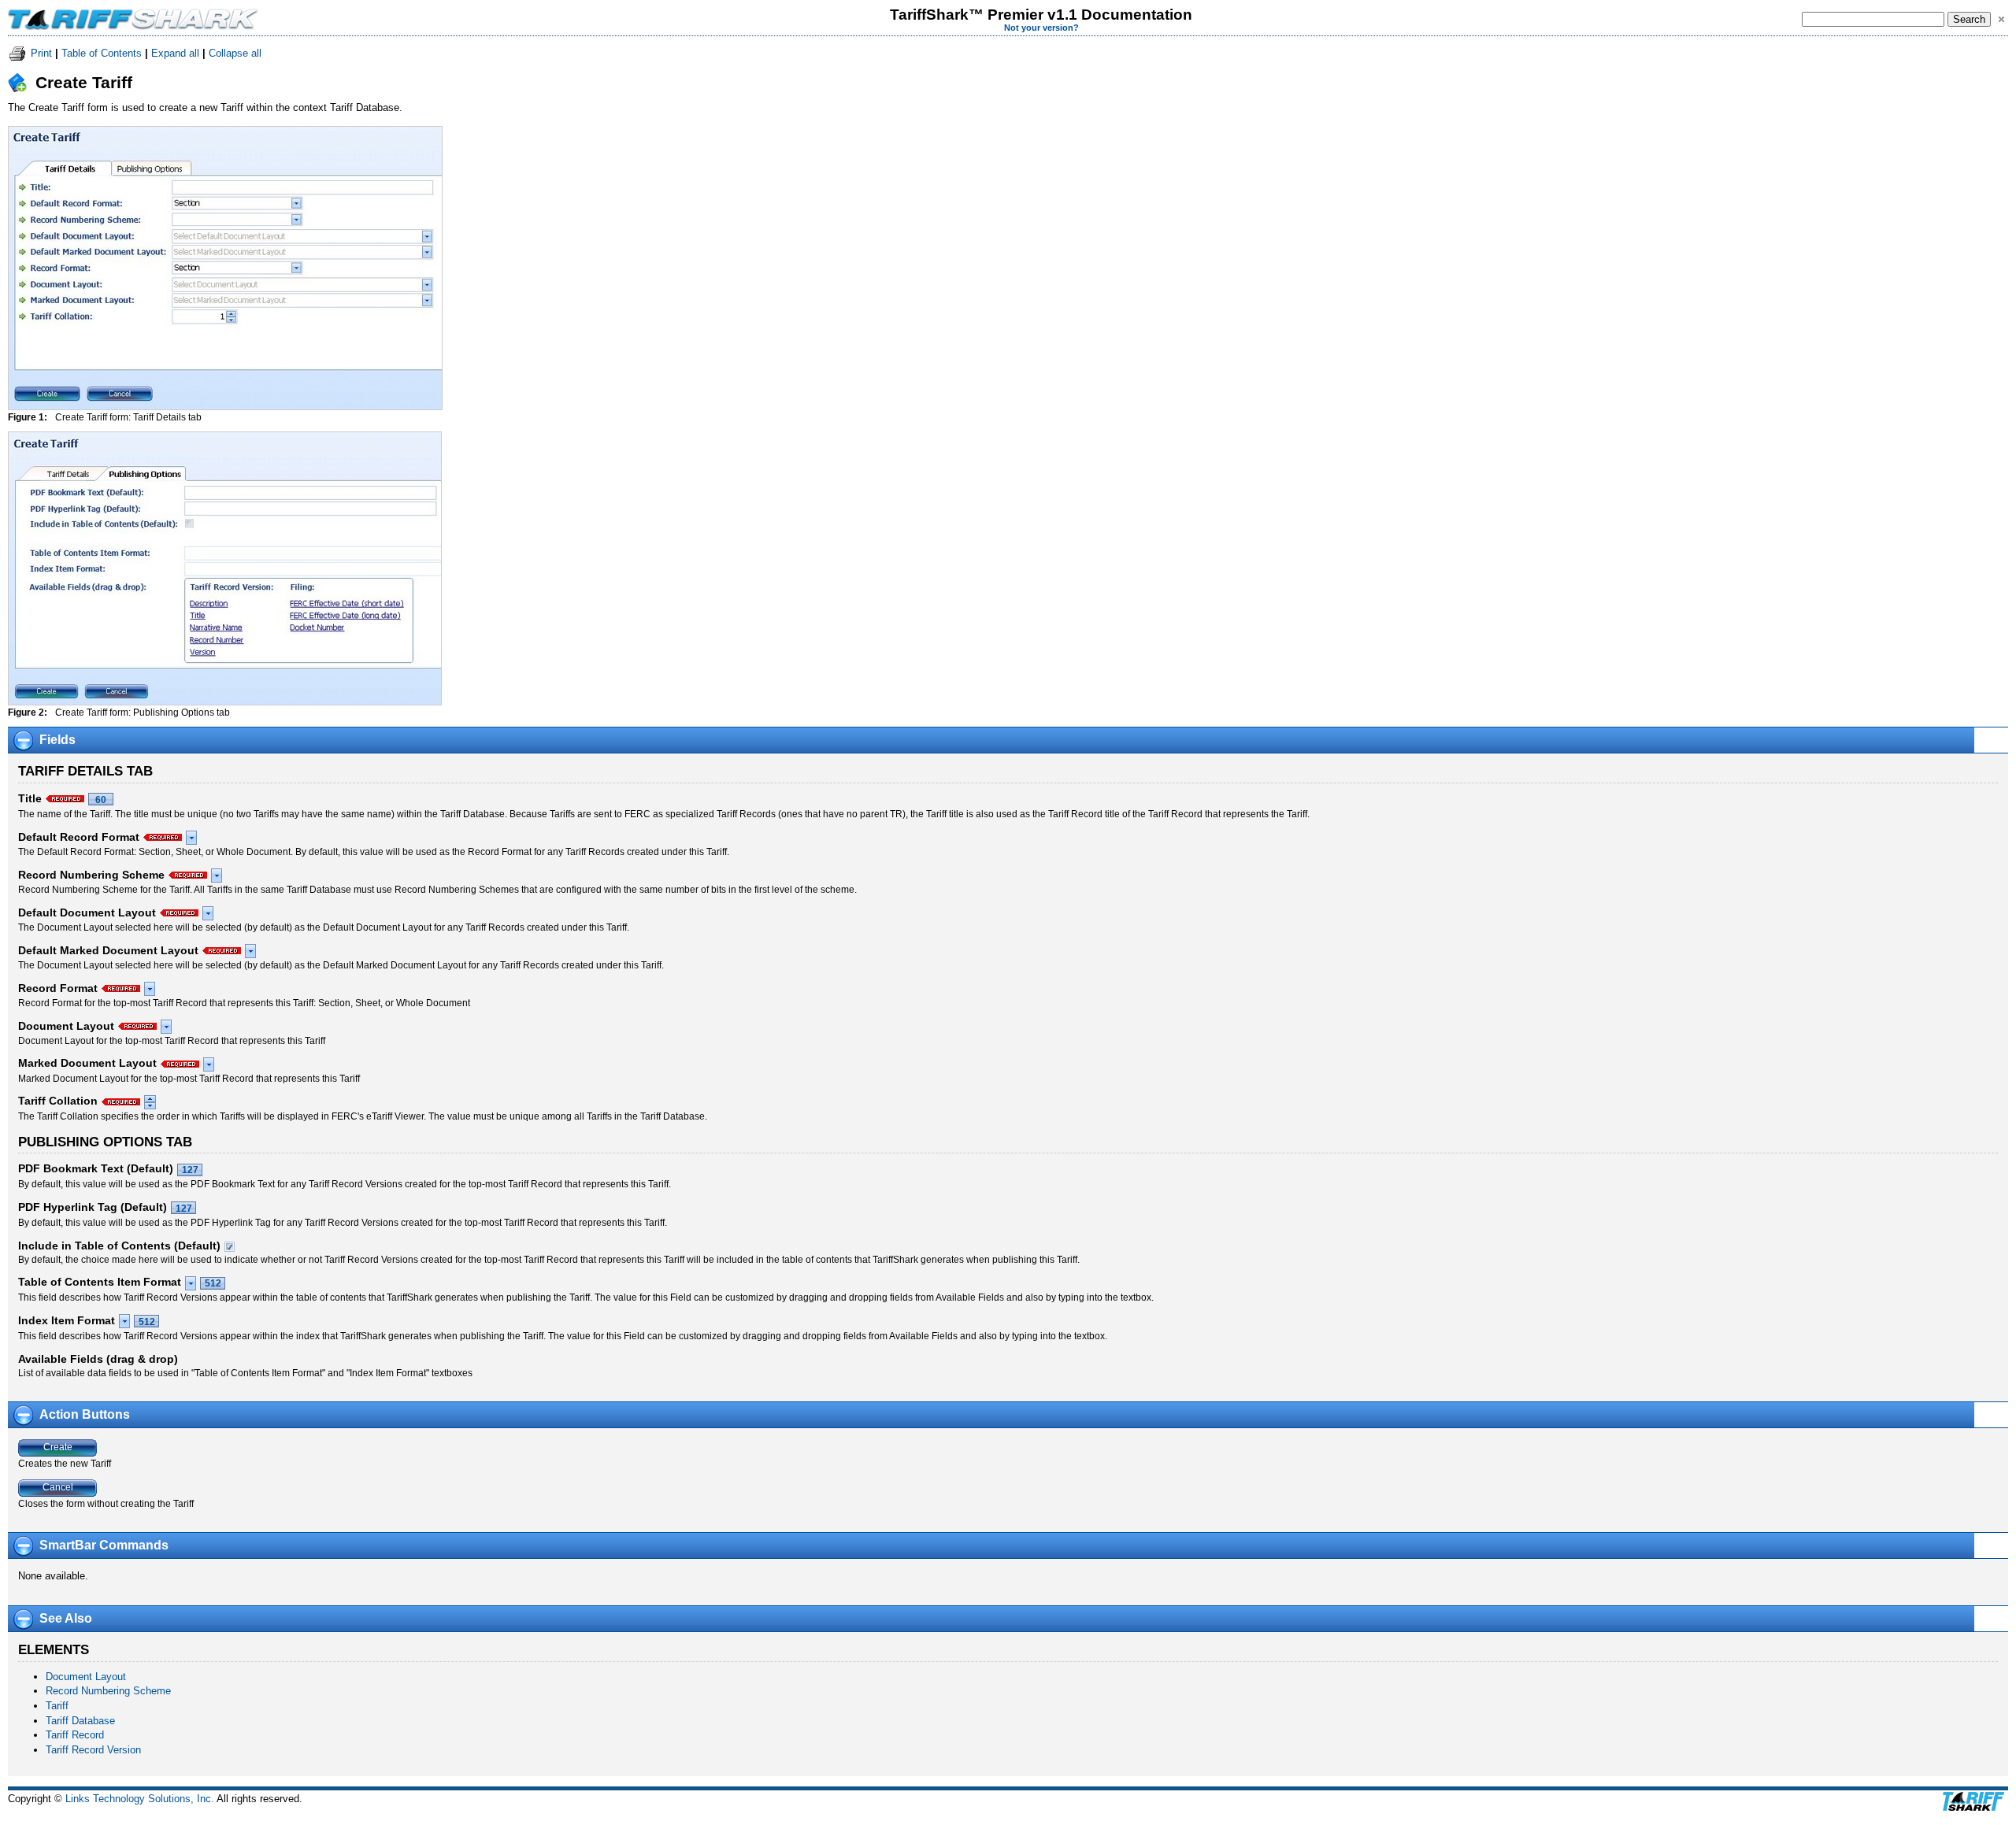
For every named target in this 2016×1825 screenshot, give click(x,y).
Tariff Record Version (93, 1750)
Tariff (57, 1706)
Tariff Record (75, 1735)
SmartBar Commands (104, 1545)
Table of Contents (102, 53)
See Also (66, 1618)
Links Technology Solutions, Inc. (140, 1799)
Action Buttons (85, 1414)
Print (41, 53)
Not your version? (1041, 28)
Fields (57, 740)
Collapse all (235, 53)
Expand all (175, 53)
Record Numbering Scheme (108, 1691)
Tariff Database (80, 1721)
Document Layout (86, 1677)
